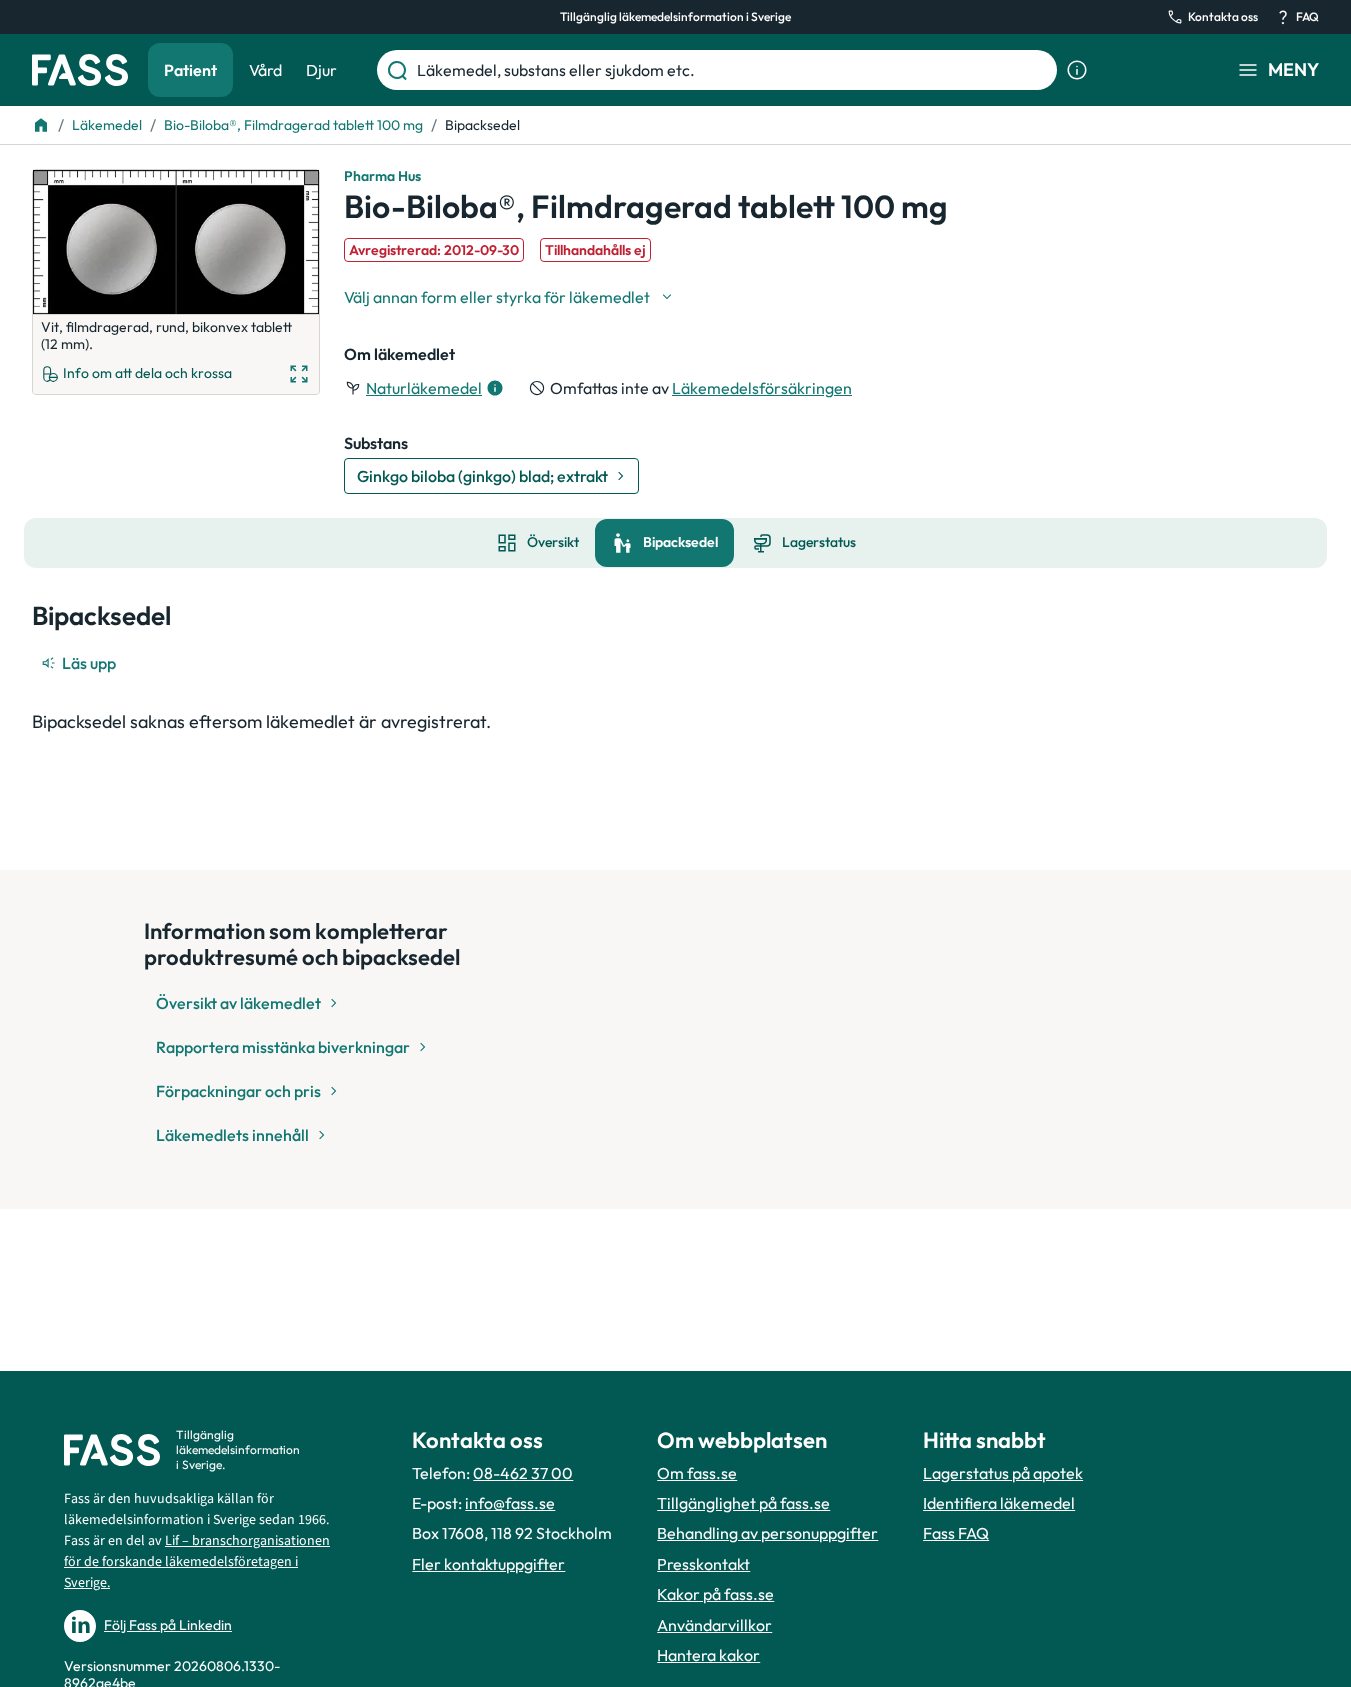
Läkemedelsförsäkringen (762, 388)
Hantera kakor (708, 1655)
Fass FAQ (956, 1533)
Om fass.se (697, 1473)
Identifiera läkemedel (999, 1503)
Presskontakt (703, 1564)
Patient (190, 70)
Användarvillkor (714, 1625)
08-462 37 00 (523, 1473)
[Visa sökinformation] (1077, 70)
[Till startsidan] (41, 125)
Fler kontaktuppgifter (488, 1564)
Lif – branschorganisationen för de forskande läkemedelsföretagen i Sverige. (197, 1562)
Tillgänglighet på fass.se (743, 1503)
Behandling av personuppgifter (767, 1533)
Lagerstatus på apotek (1003, 1473)
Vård (265, 70)
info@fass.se (510, 1503)
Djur (321, 70)
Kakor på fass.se (715, 1594)
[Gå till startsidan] (80, 70)
